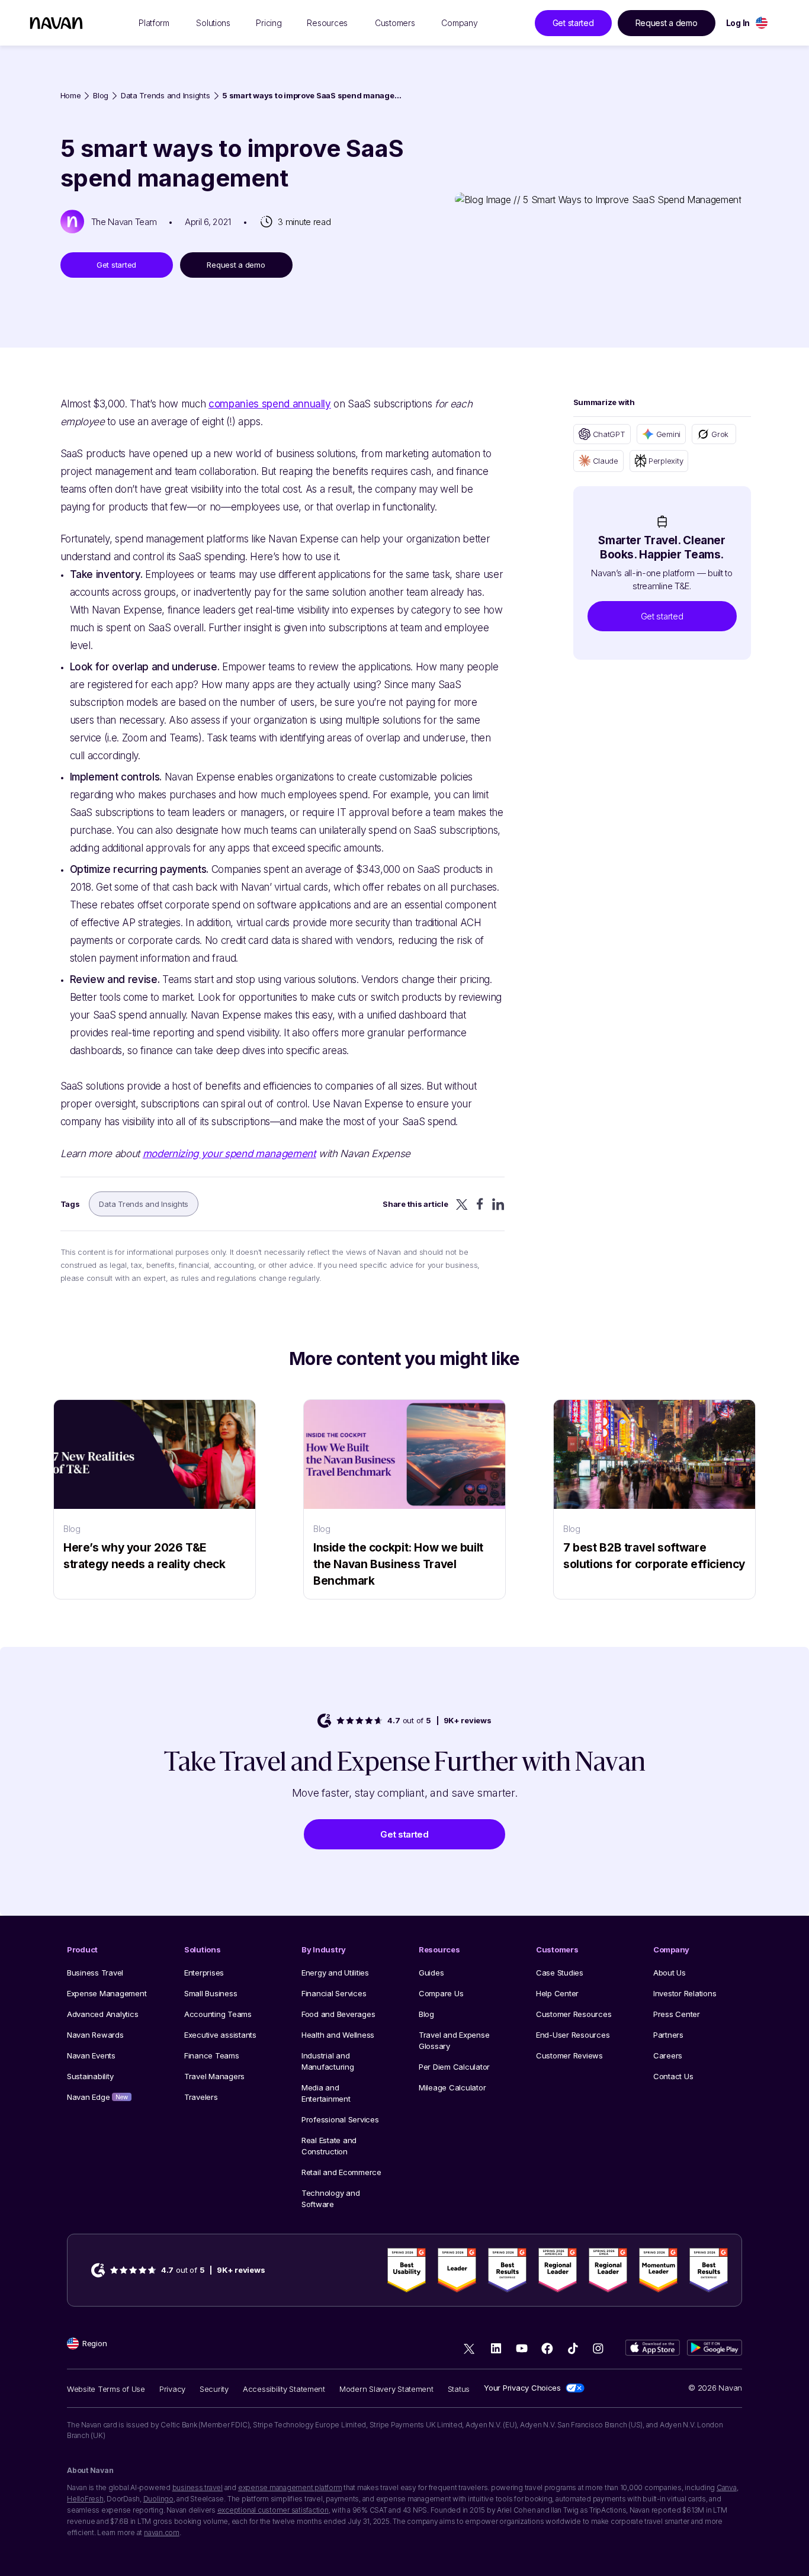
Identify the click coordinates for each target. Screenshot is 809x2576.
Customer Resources (574, 2014)
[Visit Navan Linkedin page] (496, 2348)
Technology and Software (330, 2198)
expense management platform (290, 2487)
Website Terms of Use (106, 2389)
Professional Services (340, 2119)
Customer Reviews (569, 2055)
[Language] (762, 23)
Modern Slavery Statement (386, 2389)
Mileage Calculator (452, 2087)
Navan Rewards (95, 2035)
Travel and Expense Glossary (454, 2040)
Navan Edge (97, 2097)
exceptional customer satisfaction (273, 2510)
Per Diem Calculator (454, 2067)
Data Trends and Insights (166, 96)
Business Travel (95, 1973)
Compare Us (441, 1993)
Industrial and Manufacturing (328, 2061)
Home (71, 96)
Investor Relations (685, 1993)
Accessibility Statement (284, 2389)
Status (459, 2389)
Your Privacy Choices (522, 2388)
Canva (727, 2487)
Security (214, 2389)
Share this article (415, 1204)
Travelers (201, 2097)
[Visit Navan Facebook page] (547, 2348)
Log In (738, 23)
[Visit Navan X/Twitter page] (471, 2350)
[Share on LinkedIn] (498, 1204)
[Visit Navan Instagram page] (598, 2348)
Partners (668, 2035)
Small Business (211, 1993)
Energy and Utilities (335, 1973)
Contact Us (673, 2076)
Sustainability (90, 2076)
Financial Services (334, 1993)
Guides (431, 1973)
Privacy (172, 2389)
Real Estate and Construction (329, 2146)
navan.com (162, 2532)
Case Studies (560, 1973)
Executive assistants (220, 2035)
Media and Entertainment (326, 2093)
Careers (668, 2055)
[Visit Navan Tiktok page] (572, 2348)
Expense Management (107, 1993)
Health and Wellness (338, 2035)
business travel (198, 2487)
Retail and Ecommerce (341, 2172)
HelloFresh (85, 2499)
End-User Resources (573, 2035)
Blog (101, 96)
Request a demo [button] (667, 23)
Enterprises (204, 1973)
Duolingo (158, 2499)
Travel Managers (214, 2076)
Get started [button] (573, 23)
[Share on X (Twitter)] (462, 1204)
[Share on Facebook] (480, 1204)
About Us (670, 1973)
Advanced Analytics (102, 2014)
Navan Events (91, 2055)
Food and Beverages (338, 2014)
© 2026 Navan (715, 2388)
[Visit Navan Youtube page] (521, 2348)
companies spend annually (270, 404)
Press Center (677, 2014)
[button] (662, 616)
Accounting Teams (218, 2014)
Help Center (557, 1993)
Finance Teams (212, 2055)
